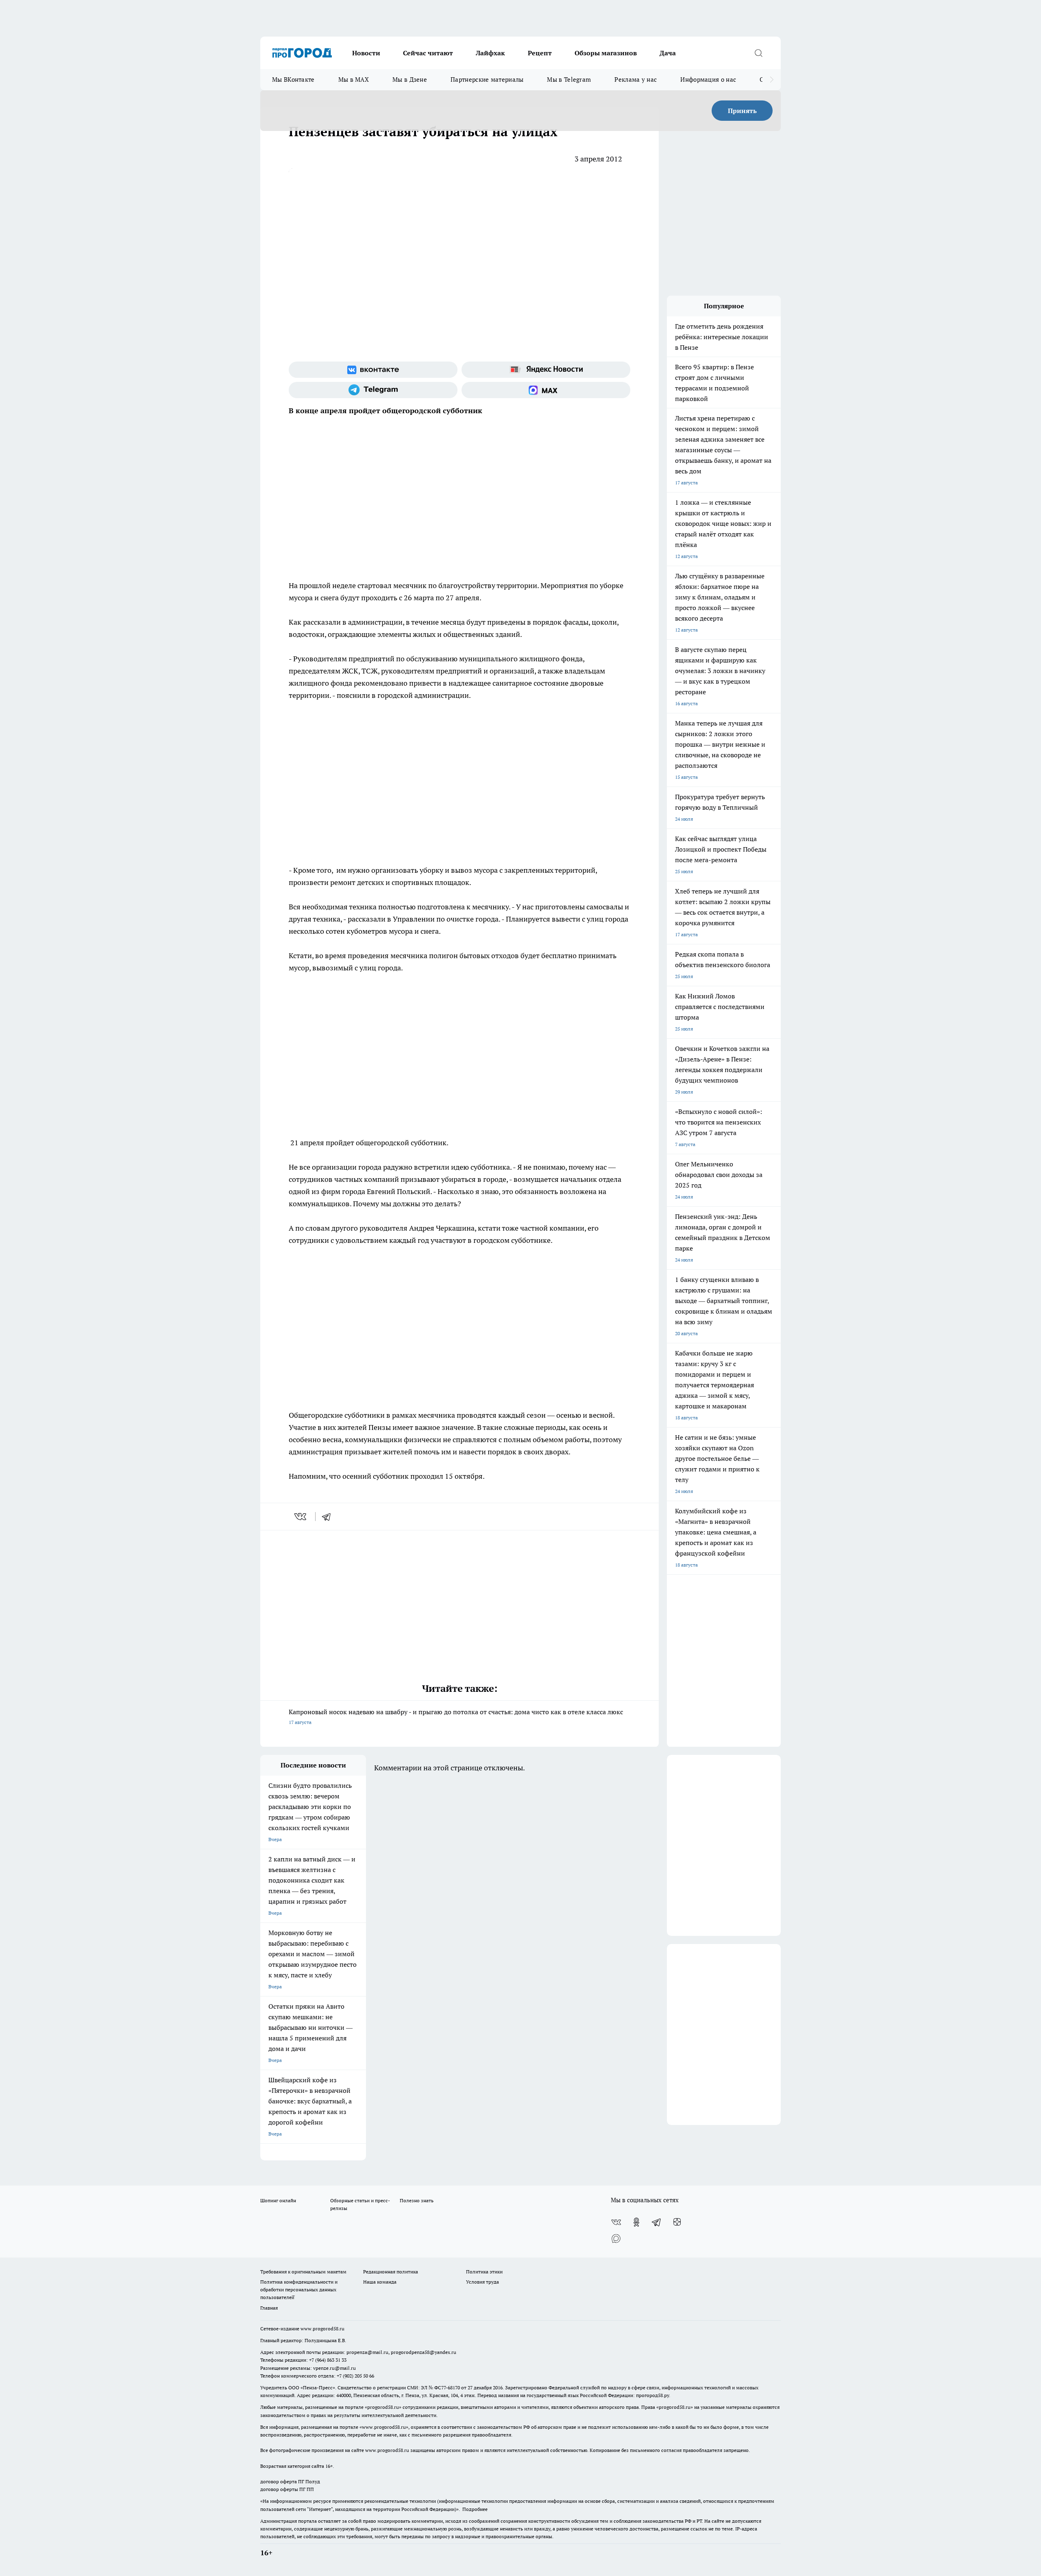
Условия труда (482, 2282)
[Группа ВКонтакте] (373, 370)
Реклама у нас (636, 80)
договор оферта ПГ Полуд (290, 2481)
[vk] (301, 1517)
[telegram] (329, 1517)
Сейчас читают (428, 53)
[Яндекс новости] (546, 370)
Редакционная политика (391, 2272)
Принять (742, 111)
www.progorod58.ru (322, 2329)
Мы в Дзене (410, 80)
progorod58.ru (383, 2407)
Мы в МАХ (354, 80)
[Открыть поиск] (758, 53)
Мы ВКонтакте (293, 80)
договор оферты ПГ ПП (287, 2489)
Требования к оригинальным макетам (303, 2272)
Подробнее (475, 2509)
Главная (269, 2308)
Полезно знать (417, 2200)
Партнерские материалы (487, 80)
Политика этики (484, 2272)
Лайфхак (490, 53)
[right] (772, 80)
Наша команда (380, 2282)
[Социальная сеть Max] (546, 390)
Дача (668, 53)
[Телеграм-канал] (373, 390)
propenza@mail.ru (367, 2352)
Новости (366, 53)
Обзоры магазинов (606, 53)
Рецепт (540, 53)
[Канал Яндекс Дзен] (677, 2222)
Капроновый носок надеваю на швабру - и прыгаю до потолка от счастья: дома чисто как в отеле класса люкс (456, 1716)
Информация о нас (708, 80)
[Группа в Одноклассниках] (636, 2222)
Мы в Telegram (569, 80)
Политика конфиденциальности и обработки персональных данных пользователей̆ (299, 2289)
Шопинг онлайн (278, 2200)
